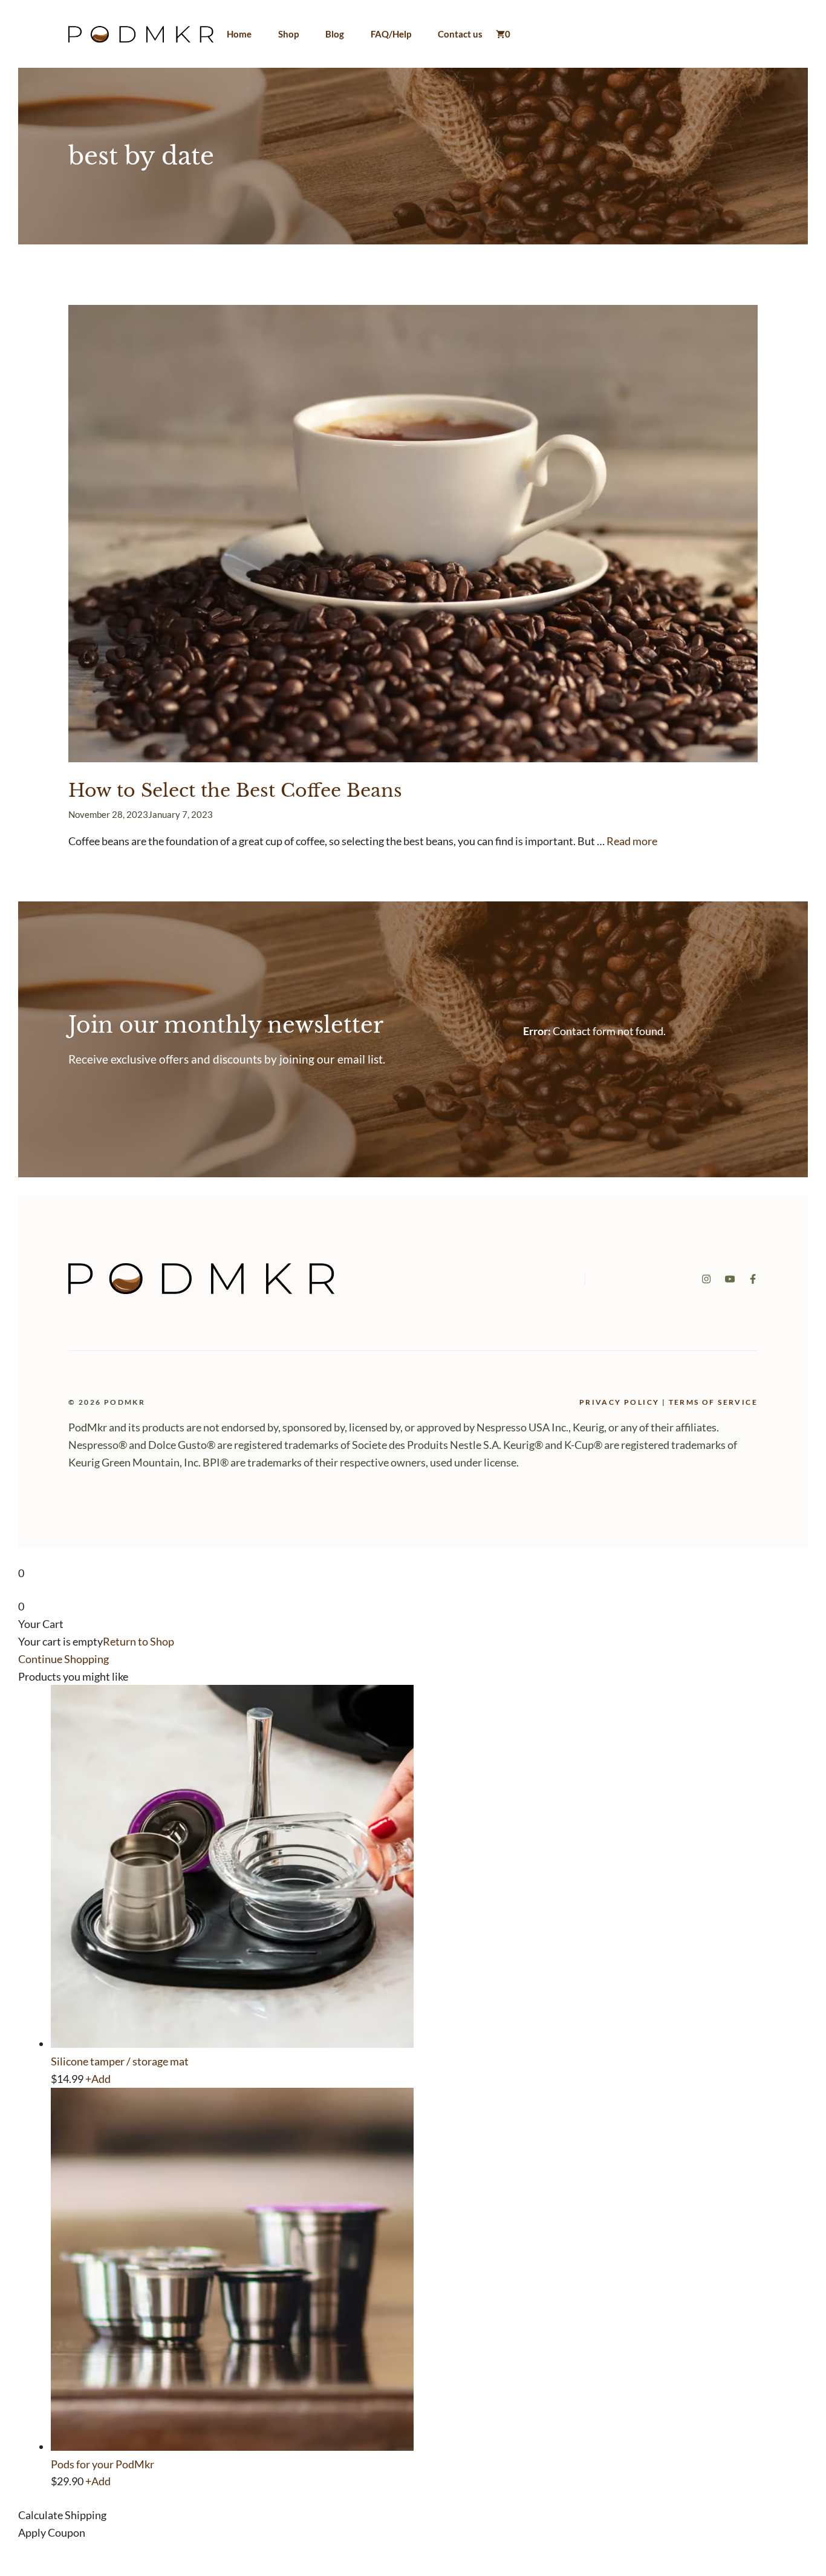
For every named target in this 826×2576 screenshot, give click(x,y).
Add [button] (98, 2079)
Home (239, 34)
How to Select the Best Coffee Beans (235, 790)
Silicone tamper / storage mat (120, 2061)
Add (98, 2481)
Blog (335, 34)
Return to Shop (138, 1641)
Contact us (460, 34)
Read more (632, 841)
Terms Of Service (713, 1402)
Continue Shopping (63, 1659)
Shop (288, 34)
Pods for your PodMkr (102, 2464)
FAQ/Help (391, 34)
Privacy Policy (619, 1402)
